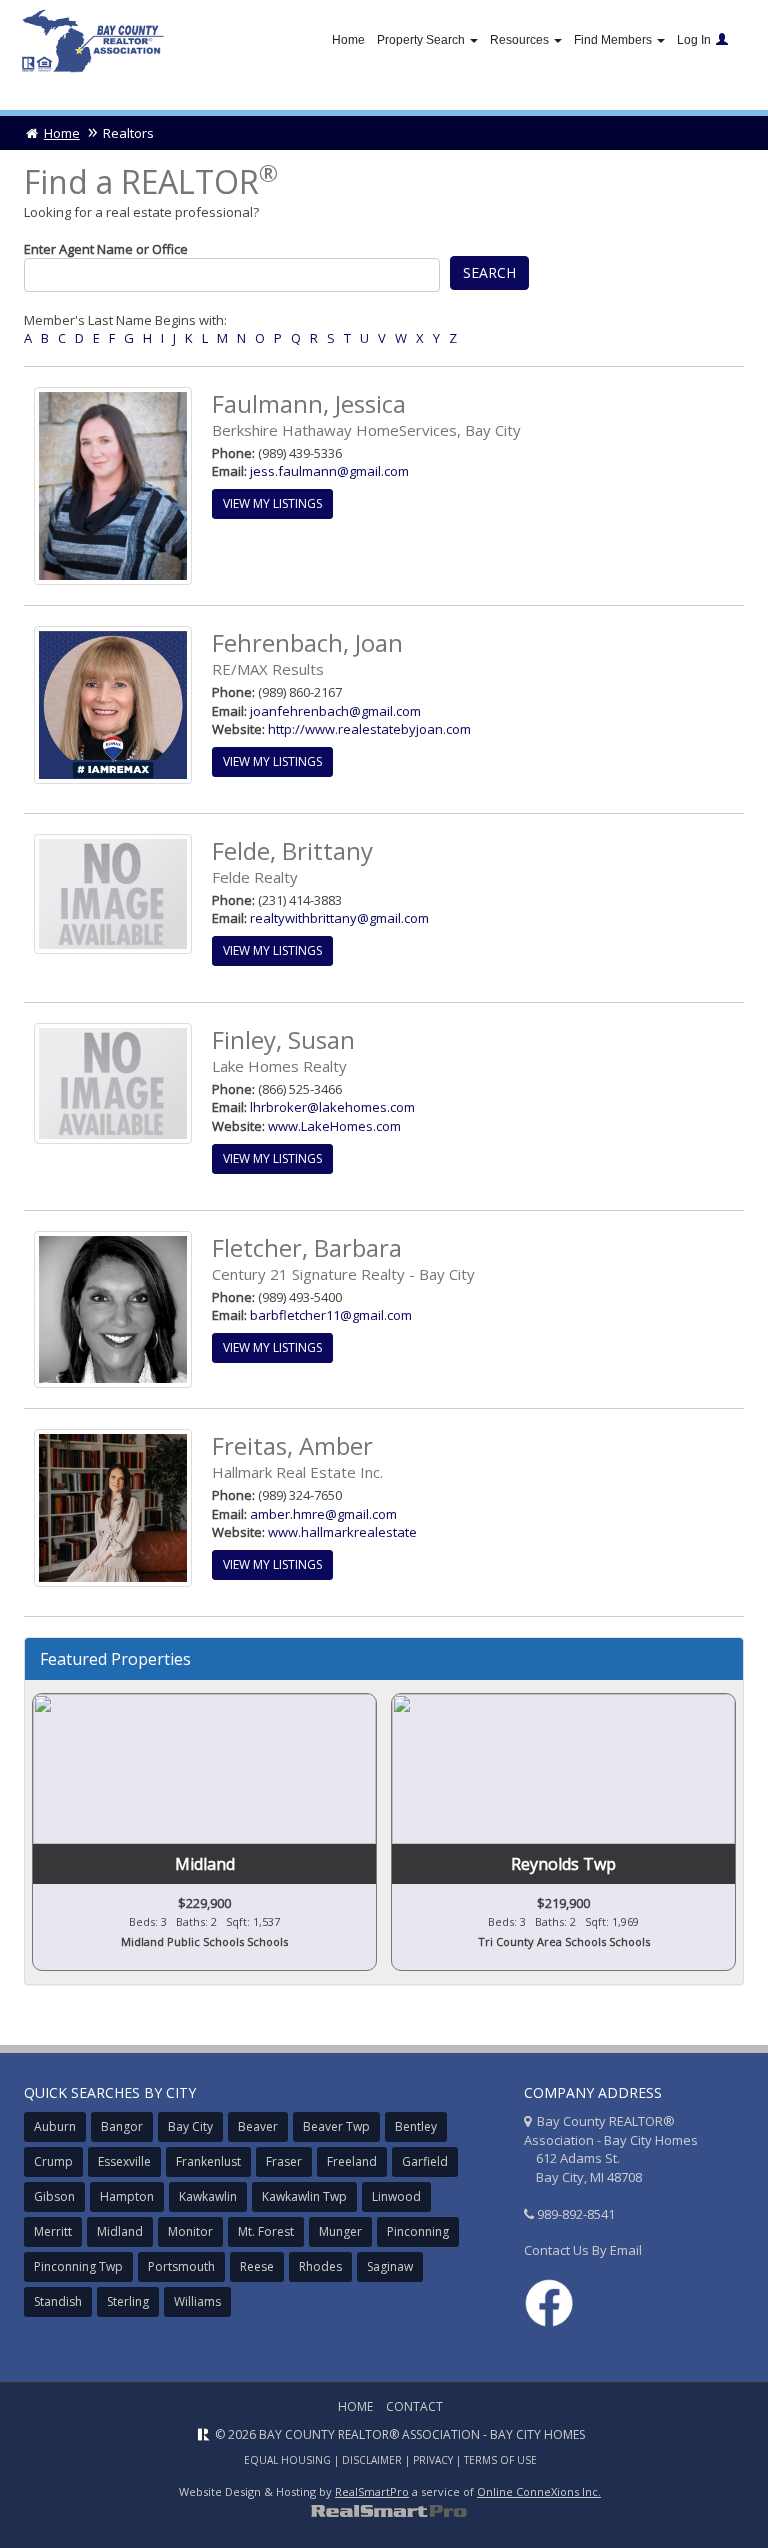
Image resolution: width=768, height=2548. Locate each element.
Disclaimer (372, 2460)
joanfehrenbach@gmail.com (335, 711)
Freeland (352, 2161)
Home (348, 40)
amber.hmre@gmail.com (323, 1514)
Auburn (55, 2126)
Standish (58, 2301)
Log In (694, 40)
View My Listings (272, 503)
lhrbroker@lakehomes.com (332, 1107)
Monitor (190, 2231)
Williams (197, 2301)
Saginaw (390, 2266)
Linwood (396, 2196)
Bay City (190, 2126)
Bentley (416, 2126)
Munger (340, 2231)
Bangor (122, 2126)
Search (489, 272)
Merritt (53, 2231)
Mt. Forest (266, 2231)
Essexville (124, 2161)
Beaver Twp (336, 2126)
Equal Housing (287, 2460)
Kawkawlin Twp (304, 2196)
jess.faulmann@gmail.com (329, 471)
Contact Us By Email (583, 2250)
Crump (53, 2161)
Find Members (614, 40)
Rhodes (320, 2266)
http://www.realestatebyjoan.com (369, 729)
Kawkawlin (208, 2196)
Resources (521, 40)
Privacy (433, 2460)
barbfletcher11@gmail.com (331, 1315)
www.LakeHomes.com (334, 1126)
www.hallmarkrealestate (342, 1532)
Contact (414, 2406)
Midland (120, 2231)
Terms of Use (500, 2460)
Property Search (422, 40)
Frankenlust (208, 2161)
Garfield (425, 2161)
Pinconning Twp (78, 2266)
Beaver (258, 2126)
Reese (257, 2266)
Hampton (127, 2196)
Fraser (284, 2161)
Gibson (54, 2196)
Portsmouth (181, 2266)
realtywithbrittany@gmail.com (339, 918)
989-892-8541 (576, 2214)
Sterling (128, 2301)
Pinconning (418, 2231)
